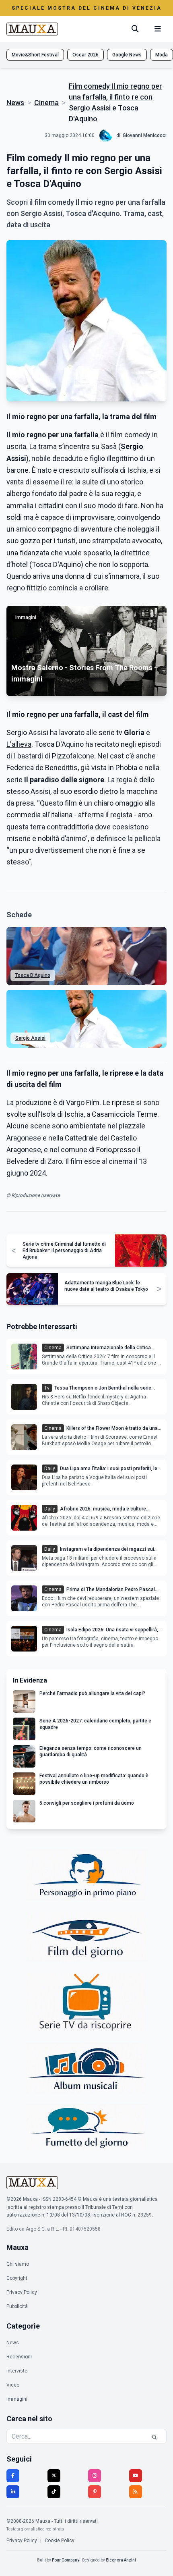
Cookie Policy (60, 2541)
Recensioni (19, 2357)
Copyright (17, 2278)
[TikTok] (54, 2492)
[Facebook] (13, 2476)
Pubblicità (17, 2306)
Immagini (17, 2399)
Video (13, 2385)
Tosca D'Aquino (33, 975)
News (15, 103)
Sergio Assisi (30, 1038)
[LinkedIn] (13, 2492)
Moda (162, 55)
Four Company (66, 2560)
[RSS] (136, 2492)
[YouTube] (136, 2476)
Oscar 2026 (85, 55)
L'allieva (19, 744)
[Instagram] (95, 2476)
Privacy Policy (22, 2292)
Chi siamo (18, 2264)
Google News (127, 55)
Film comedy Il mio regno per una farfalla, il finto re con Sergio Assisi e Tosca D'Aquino (115, 102)
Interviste (17, 2371)
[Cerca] (135, 29)
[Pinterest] (95, 2492)
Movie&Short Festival (35, 55)
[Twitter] (54, 2476)
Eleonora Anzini (121, 2560)
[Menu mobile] (158, 29)
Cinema (46, 103)
